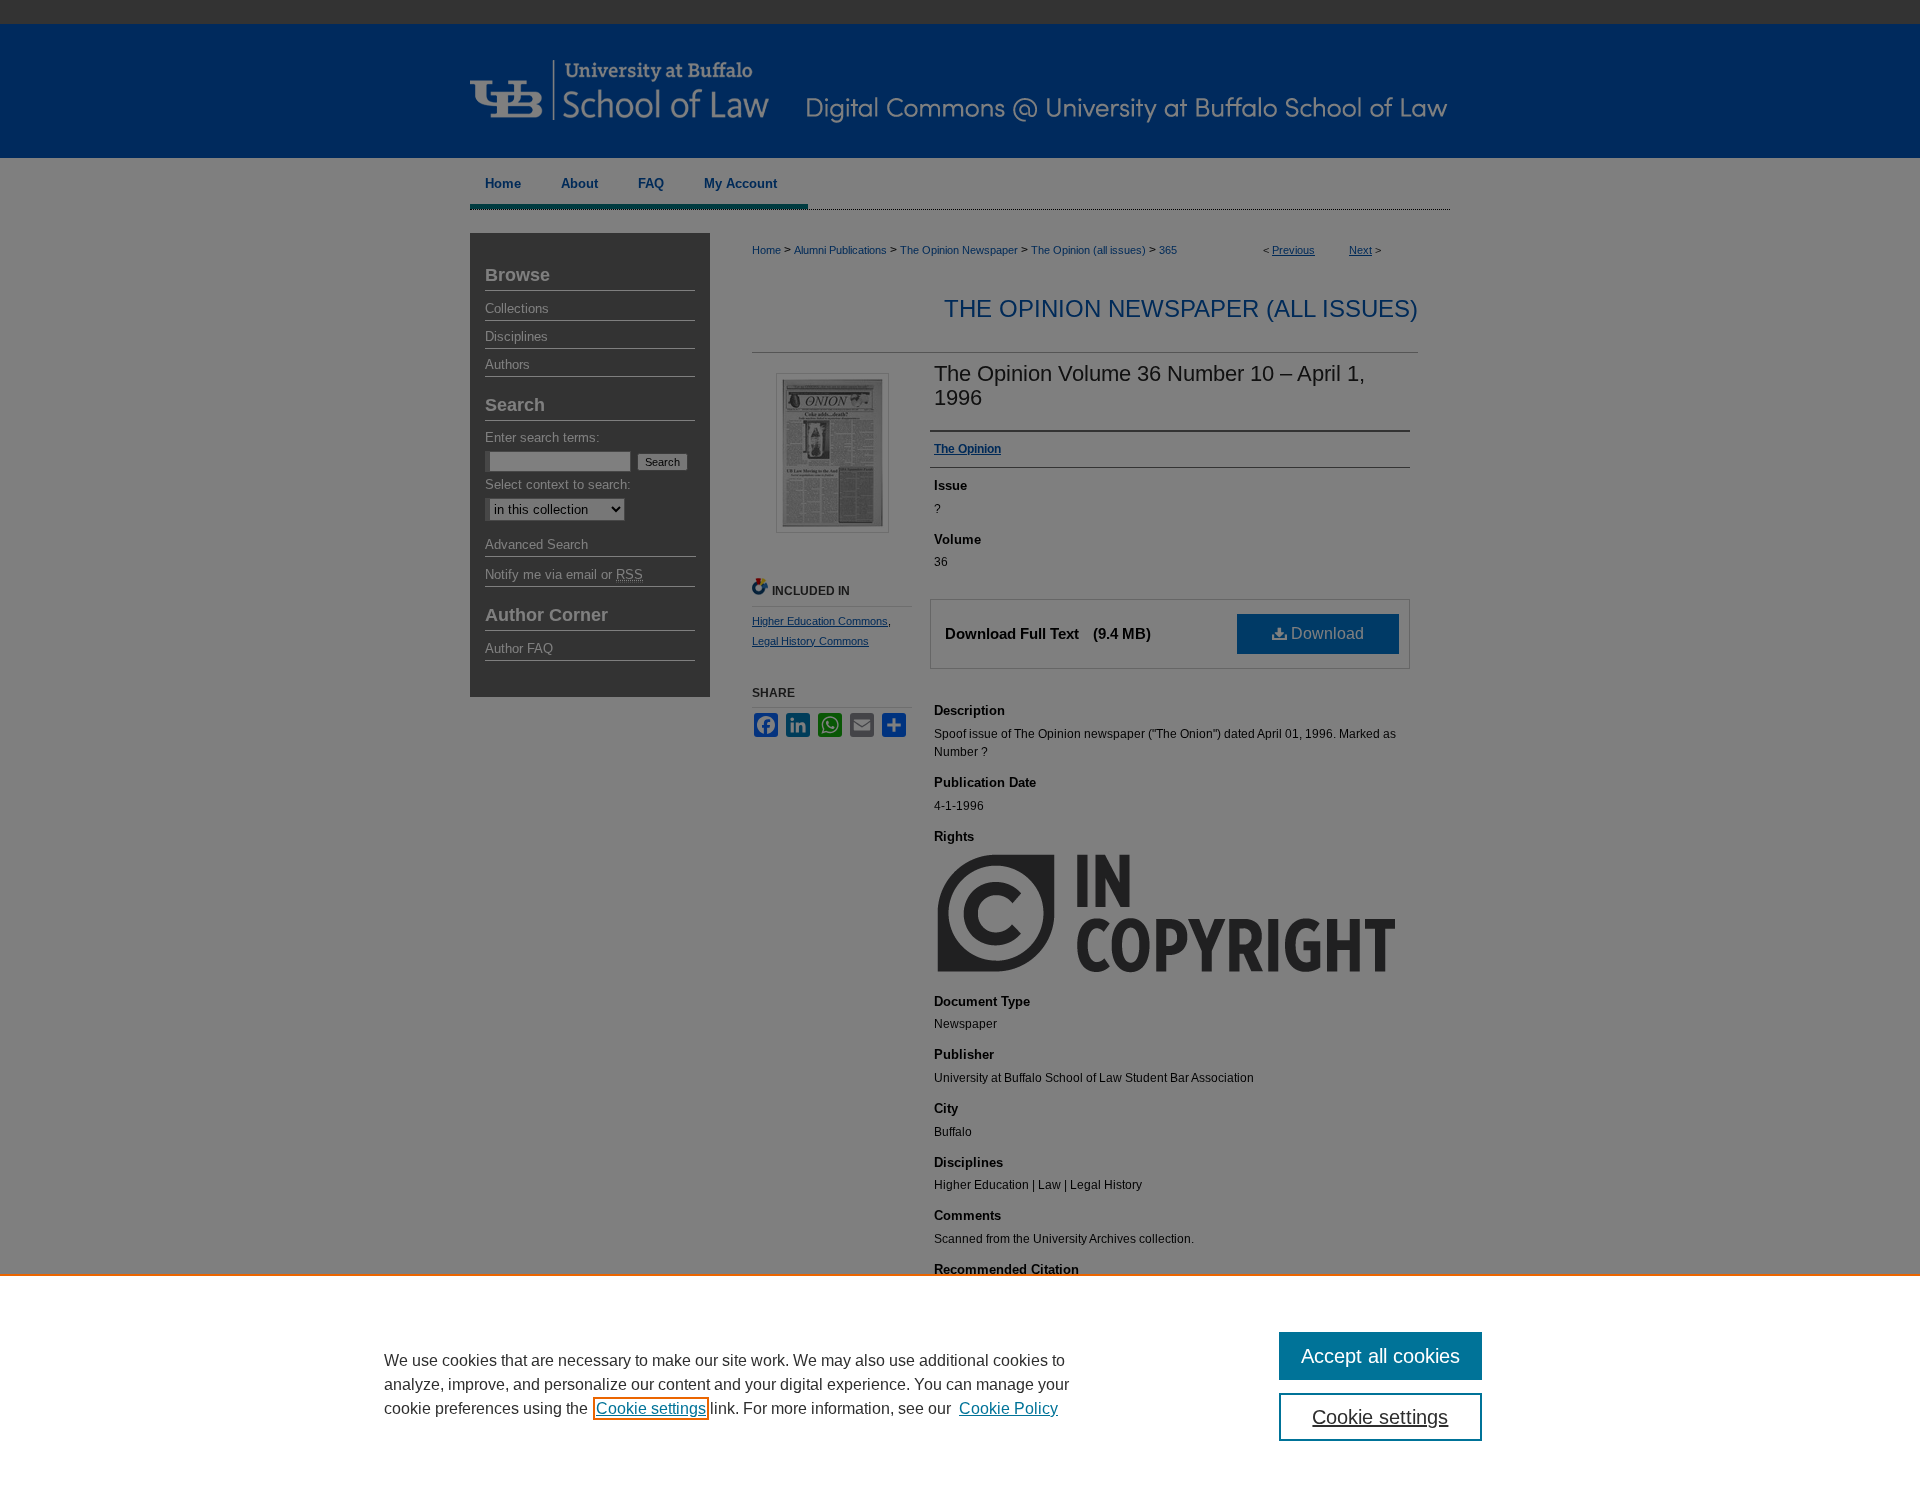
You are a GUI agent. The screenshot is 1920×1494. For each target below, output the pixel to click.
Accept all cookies (1380, 1356)
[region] (960, 1384)
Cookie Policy (1008, 1408)
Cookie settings (651, 1408)
